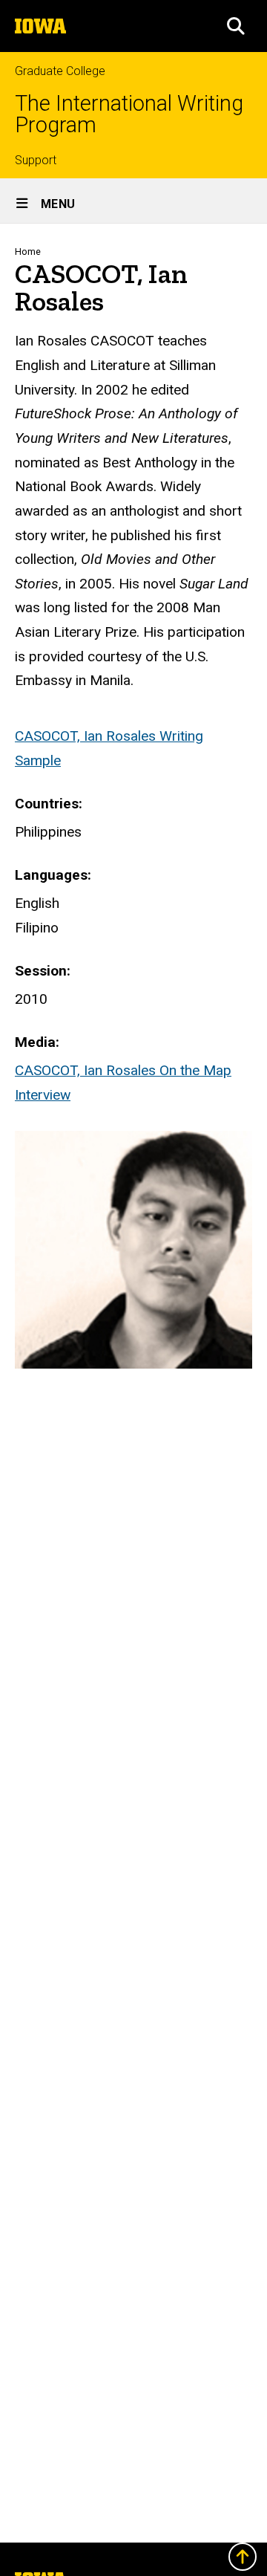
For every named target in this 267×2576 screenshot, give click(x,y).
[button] (236, 26)
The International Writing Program (129, 114)
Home (28, 252)
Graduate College (60, 71)
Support (36, 160)
